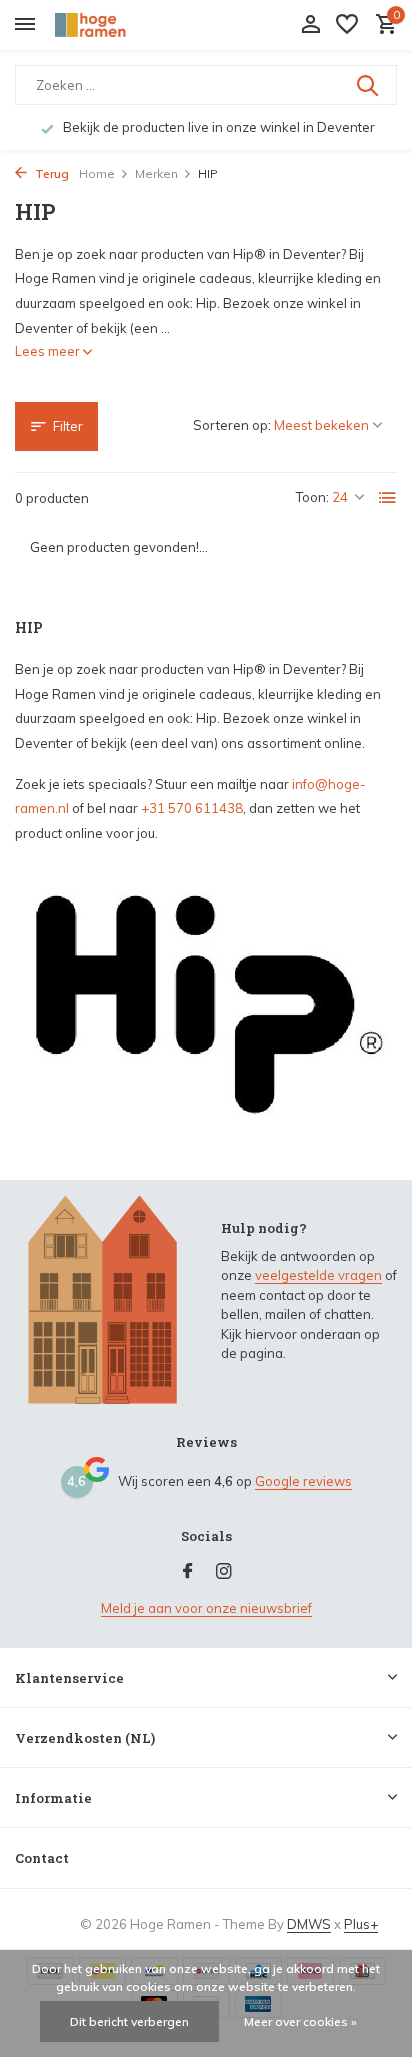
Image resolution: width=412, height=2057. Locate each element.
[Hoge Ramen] (106, 25)
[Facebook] (188, 1572)
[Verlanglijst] (347, 25)
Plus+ (361, 1924)
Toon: (312, 497)
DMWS (309, 1924)
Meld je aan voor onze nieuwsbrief (206, 1608)
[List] (388, 498)
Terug (50, 173)
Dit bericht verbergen (129, 2021)
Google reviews (303, 1481)
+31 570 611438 (192, 808)
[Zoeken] (369, 85)
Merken (156, 173)
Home (97, 173)
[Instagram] (224, 1572)
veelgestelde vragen (318, 1275)
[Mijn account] (310, 25)
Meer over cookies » (300, 2021)
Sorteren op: (232, 425)
